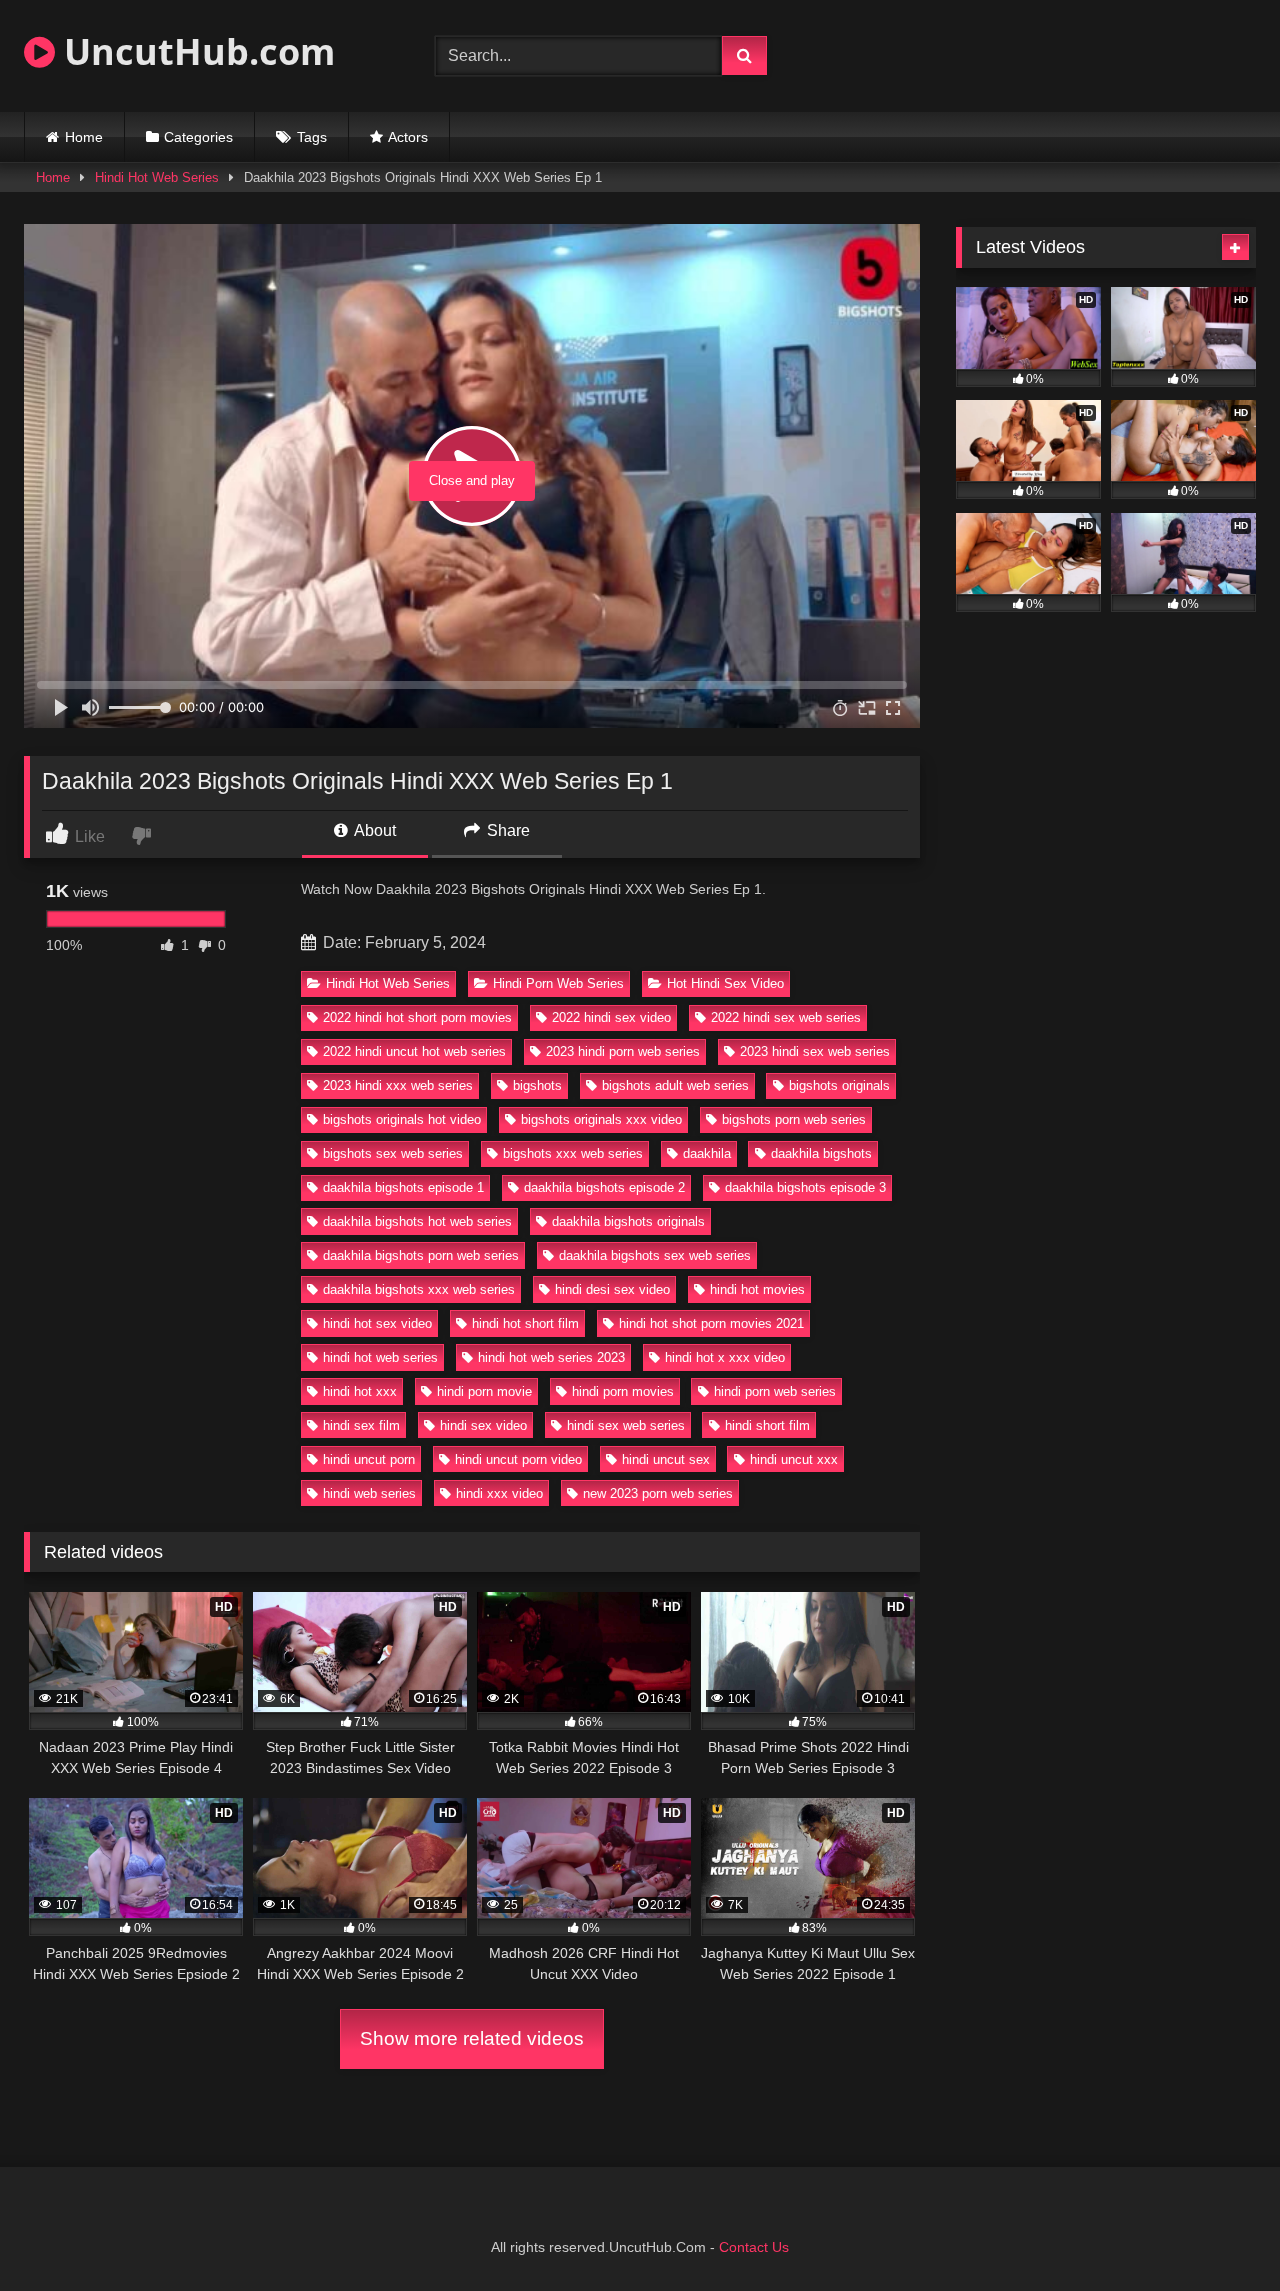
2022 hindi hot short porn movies (417, 1017)
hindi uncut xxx (794, 1459)
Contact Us (754, 2247)
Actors (408, 137)
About (373, 830)
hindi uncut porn (369, 1459)
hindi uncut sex (666, 1459)
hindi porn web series (775, 1391)
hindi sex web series (626, 1425)
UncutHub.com (195, 51)
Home (84, 137)
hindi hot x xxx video (725, 1357)
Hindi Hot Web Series (157, 177)
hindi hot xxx (360, 1391)
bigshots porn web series (794, 1119)
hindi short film (767, 1425)
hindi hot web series (380, 1357)
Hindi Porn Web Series (558, 983)
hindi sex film (361, 1425)
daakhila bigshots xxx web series (419, 1289)
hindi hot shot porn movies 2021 (711, 1323)
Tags (312, 137)
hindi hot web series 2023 (551, 1357)
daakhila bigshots (821, 1153)
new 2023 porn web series (658, 1493)
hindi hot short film (525, 1323)
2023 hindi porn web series (623, 1051)
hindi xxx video (499, 1493)
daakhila (707, 1153)
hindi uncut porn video (518, 1459)
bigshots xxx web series (573, 1153)
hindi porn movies (623, 1391)
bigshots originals (839, 1085)
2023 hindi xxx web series (398, 1085)
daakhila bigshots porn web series (421, 1255)
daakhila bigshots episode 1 (403, 1187)
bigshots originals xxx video (601, 1119)
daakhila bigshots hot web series (417, 1221)
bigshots (537, 1085)
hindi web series (369, 1493)
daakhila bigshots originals (628, 1221)
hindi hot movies (757, 1289)
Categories (198, 137)
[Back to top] (1218, 2231)
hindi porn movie (484, 1391)
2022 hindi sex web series (786, 1017)
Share (506, 830)
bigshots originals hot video (402, 1119)
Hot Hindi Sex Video (725, 983)
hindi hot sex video (377, 1323)
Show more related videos (472, 2038)
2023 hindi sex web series (815, 1051)
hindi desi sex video (612, 1289)
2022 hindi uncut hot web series (414, 1051)
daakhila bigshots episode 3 (805, 1187)
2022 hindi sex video (611, 1017)
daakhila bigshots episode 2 (604, 1187)
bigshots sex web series (393, 1153)
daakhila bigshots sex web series (655, 1255)
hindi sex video (483, 1425)
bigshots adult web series (675, 1085)
